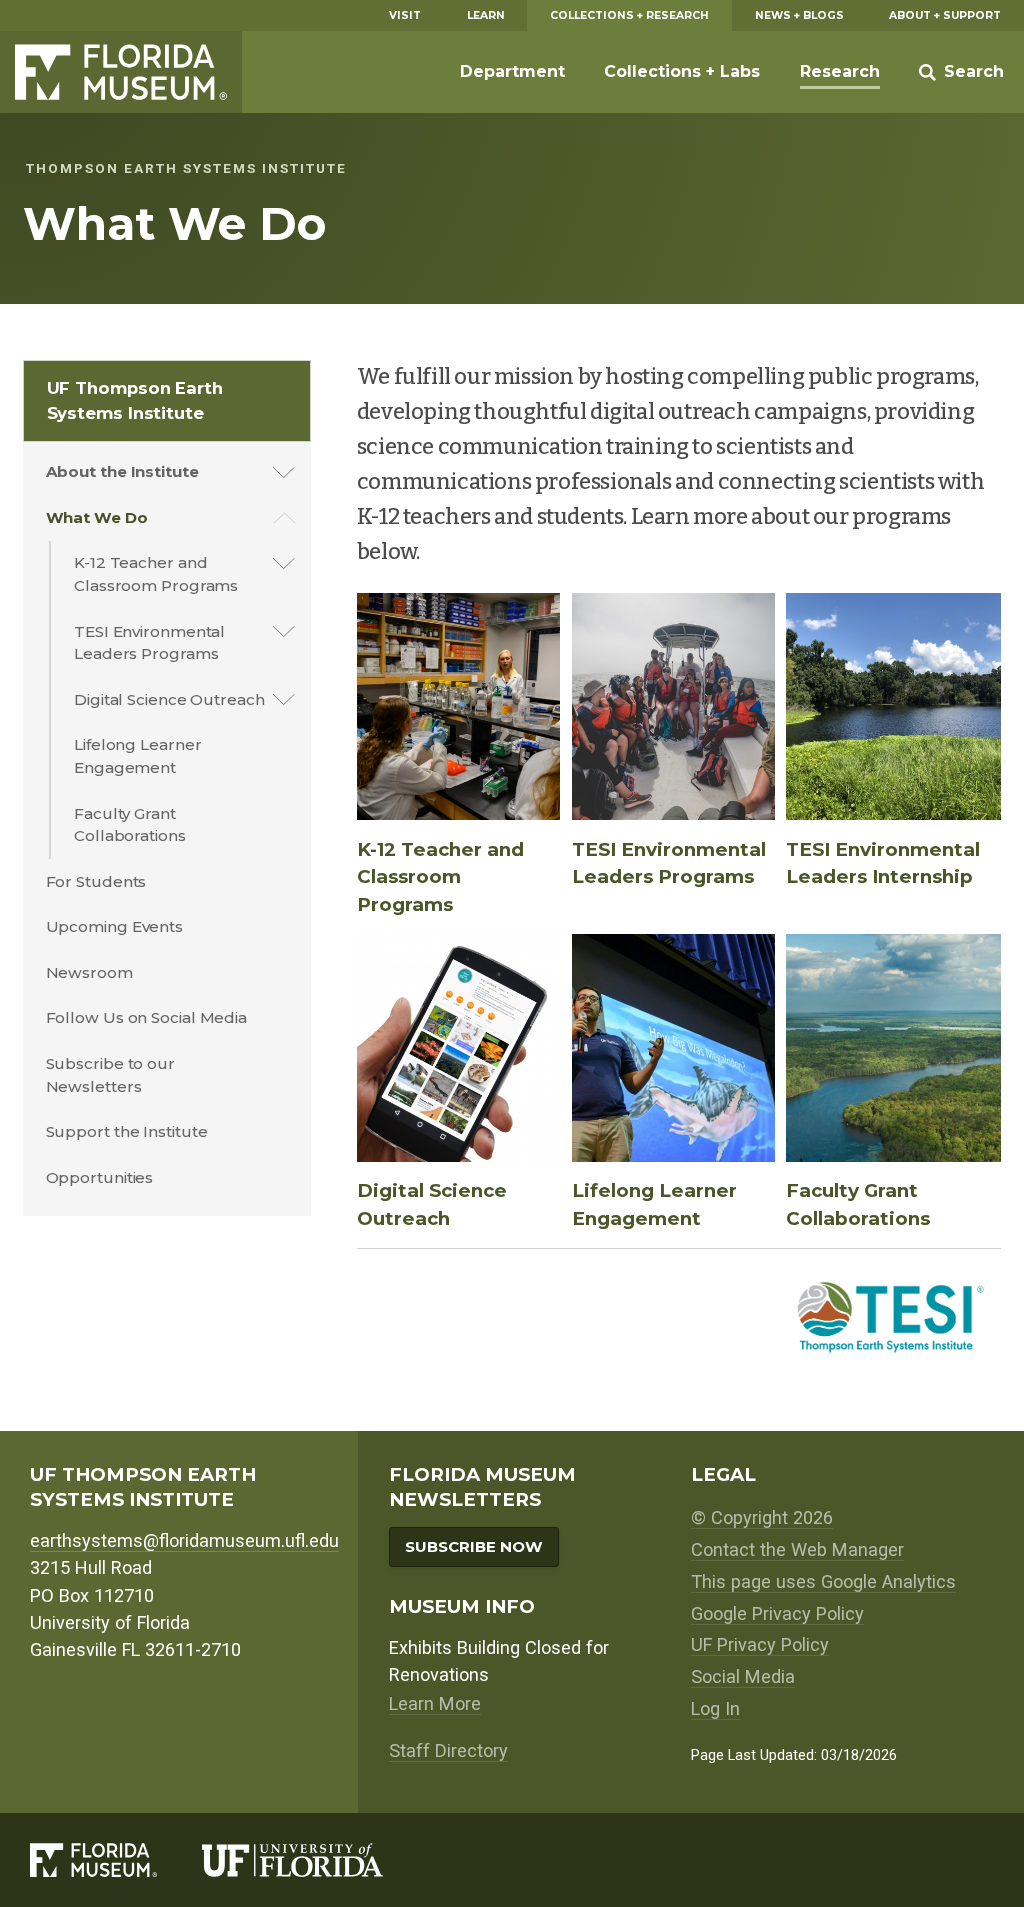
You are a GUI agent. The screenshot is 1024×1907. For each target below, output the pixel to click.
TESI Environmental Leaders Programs (149, 643)
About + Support (945, 15)
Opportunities (100, 1177)
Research (840, 71)
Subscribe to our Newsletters (110, 1075)
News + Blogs (799, 15)
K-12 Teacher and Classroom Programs (156, 574)
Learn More (435, 1703)
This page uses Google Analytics (823, 1581)
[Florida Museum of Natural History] (116, 1859)
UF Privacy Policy (760, 1644)
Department (512, 71)
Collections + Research (629, 15)
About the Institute (122, 471)
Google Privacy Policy (777, 1613)
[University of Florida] (315, 1859)
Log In (715, 1708)
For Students (96, 881)
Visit (405, 15)
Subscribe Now (474, 1546)
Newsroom (89, 972)
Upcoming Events (115, 926)
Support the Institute (127, 1131)
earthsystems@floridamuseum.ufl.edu (184, 1540)
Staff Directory (448, 1750)
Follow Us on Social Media (147, 1017)
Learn (486, 15)
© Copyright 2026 (762, 1517)
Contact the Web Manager (797, 1549)
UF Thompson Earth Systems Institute (135, 400)
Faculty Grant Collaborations (130, 825)
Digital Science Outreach (169, 699)
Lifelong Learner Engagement (137, 756)
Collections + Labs (682, 71)
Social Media (743, 1676)
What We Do (97, 517)
